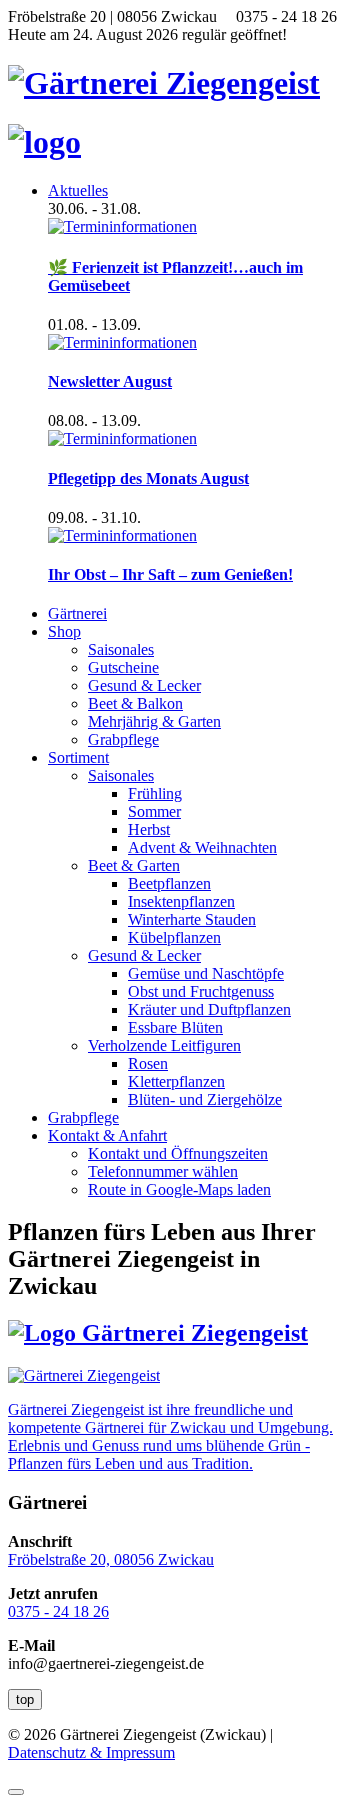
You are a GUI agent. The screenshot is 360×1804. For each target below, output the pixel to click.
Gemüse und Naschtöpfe (206, 973)
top (25, 1699)
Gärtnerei (77, 613)
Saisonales (121, 649)
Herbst (149, 829)
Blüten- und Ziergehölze (205, 1099)
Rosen (148, 1063)
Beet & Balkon (135, 703)
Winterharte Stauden (192, 919)
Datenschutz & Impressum (91, 1752)
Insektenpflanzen (181, 901)
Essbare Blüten (175, 1027)
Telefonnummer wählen (163, 1171)
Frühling (155, 793)
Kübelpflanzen (174, 937)
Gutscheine (123, 667)
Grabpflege (123, 739)
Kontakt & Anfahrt (107, 1135)
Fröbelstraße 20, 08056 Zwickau (111, 1559)
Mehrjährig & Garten (154, 721)
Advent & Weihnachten (202, 847)
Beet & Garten (134, 865)
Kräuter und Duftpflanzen (209, 1009)
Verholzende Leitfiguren (164, 1045)
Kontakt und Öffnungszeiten (178, 1153)
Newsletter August (110, 381)
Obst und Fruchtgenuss (201, 991)
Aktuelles (78, 190)
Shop (64, 631)
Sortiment (78, 757)
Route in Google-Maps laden (179, 1189)
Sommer (154, 811)
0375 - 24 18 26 (58, 1611)
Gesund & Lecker (144, 685)
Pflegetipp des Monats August (148, 478)
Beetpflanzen (169, 883)
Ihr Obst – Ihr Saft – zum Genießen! (170, 574)
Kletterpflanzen (176, 1081)
